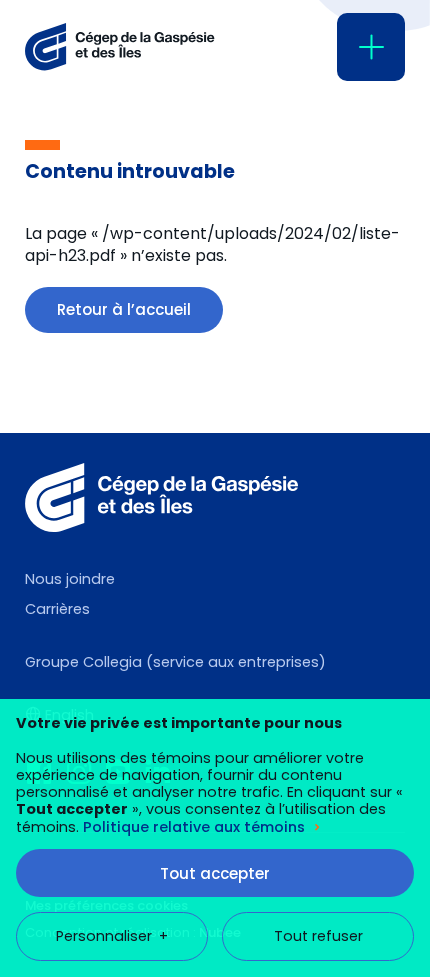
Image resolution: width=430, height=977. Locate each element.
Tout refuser (318, 936)
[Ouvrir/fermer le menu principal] (371, 47)
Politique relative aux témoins (194, 827)
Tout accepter (215, 873)
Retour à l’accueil (124, 309)
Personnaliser (112, 936)
